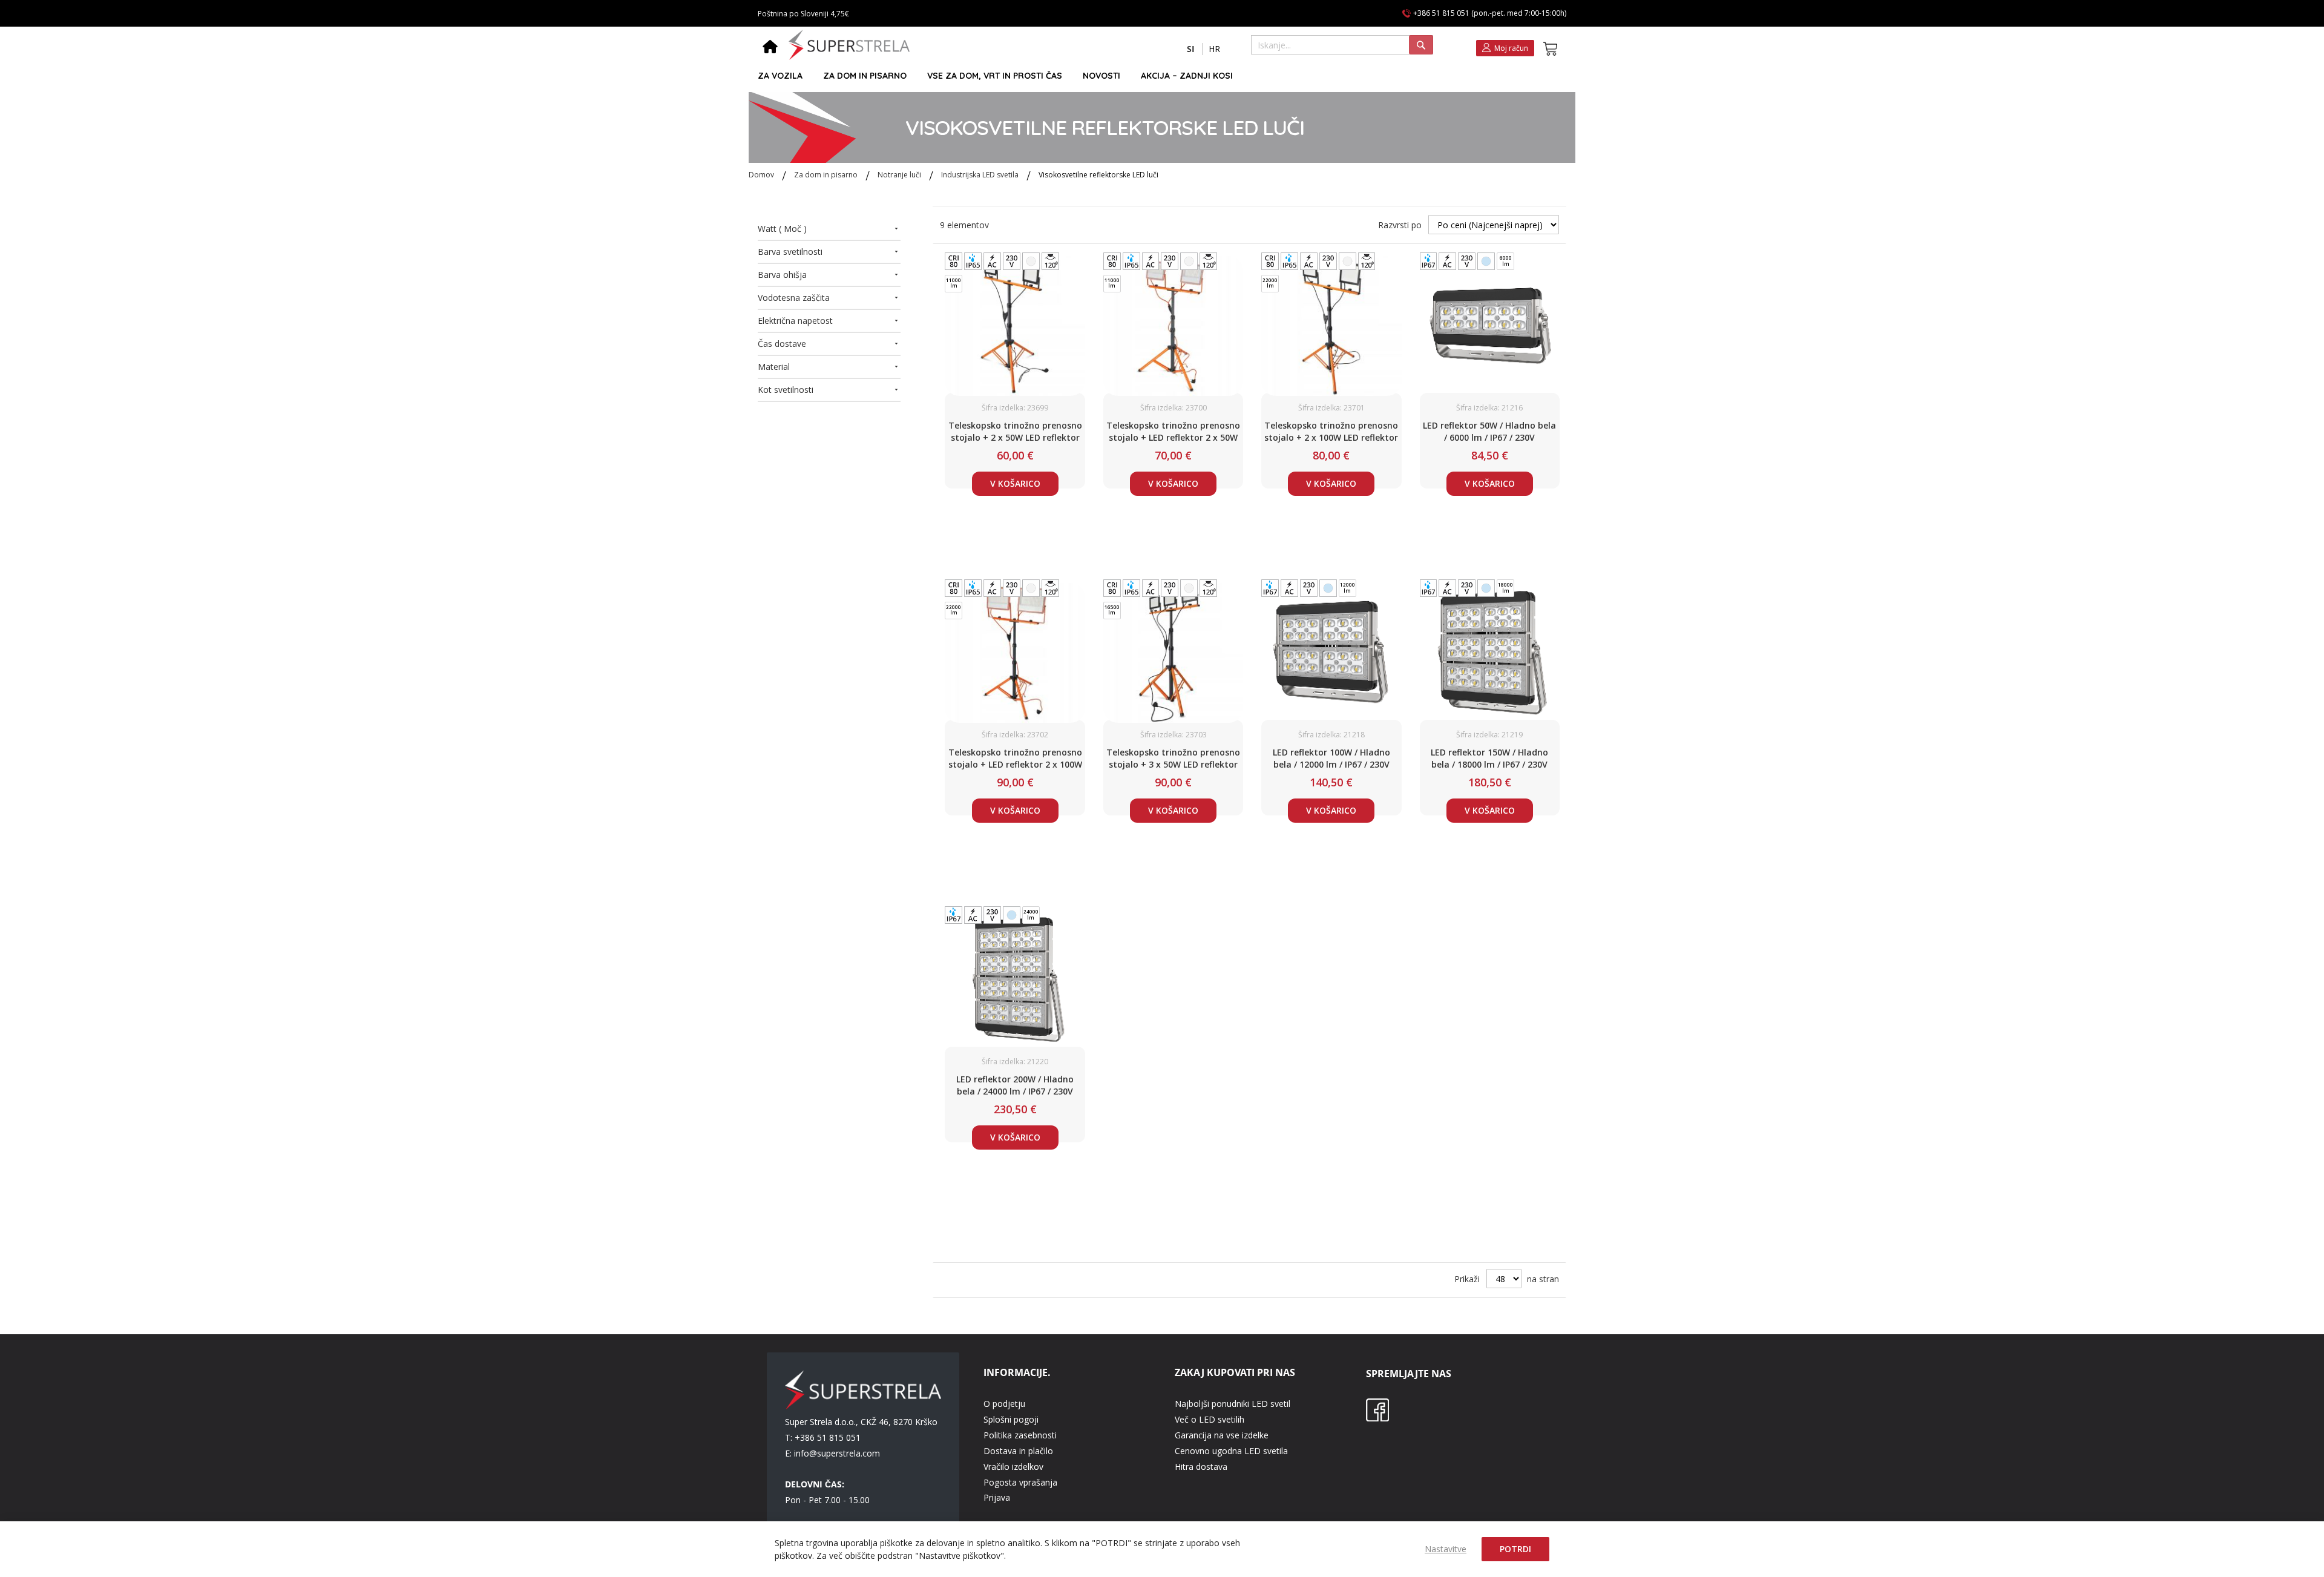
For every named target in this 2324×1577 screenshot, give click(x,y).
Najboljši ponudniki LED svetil (1233, 1404)
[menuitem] (780, 76)
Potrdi (1515, 1549)
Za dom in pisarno (827, 175)
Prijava (997, 1497)
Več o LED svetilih (1210, 1419)
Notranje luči (900, 175)
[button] (1191, 49)
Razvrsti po (1400, 225)
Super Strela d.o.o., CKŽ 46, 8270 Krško (861, 1422)
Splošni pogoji (1011, 1419)
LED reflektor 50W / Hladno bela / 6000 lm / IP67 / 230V (1489, 431)
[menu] (1157, 76)
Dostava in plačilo (1018, 1451)
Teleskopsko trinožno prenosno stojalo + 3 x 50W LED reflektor (1173, 758)
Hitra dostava (1201, 1467)
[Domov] (770, 48)
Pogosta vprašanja (1020, 1482)
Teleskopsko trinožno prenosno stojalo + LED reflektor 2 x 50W (1173, 431)
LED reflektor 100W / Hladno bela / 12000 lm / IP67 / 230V (1331, 758)
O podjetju (1004, 1404)
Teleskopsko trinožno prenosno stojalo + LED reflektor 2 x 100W (1015, 758)
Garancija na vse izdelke (1222, 1435)
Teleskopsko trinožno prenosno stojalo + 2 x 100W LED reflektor (1331, 431)
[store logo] (849, 45)
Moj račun (1511, 48)
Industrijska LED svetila (981, 175)
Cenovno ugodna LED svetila (1231, 1451)
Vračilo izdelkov (1013, 1467)
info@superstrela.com (837, 1453)
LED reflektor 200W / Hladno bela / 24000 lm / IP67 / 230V (1015, 1085)
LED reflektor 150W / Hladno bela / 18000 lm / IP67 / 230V (1489, 758)
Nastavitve (1446, 1549)
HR (1214, 49)
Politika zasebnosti (1020, 1435)
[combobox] (1342, 45)
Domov (762, 175)
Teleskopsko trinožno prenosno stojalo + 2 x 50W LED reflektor (1015, 431)
